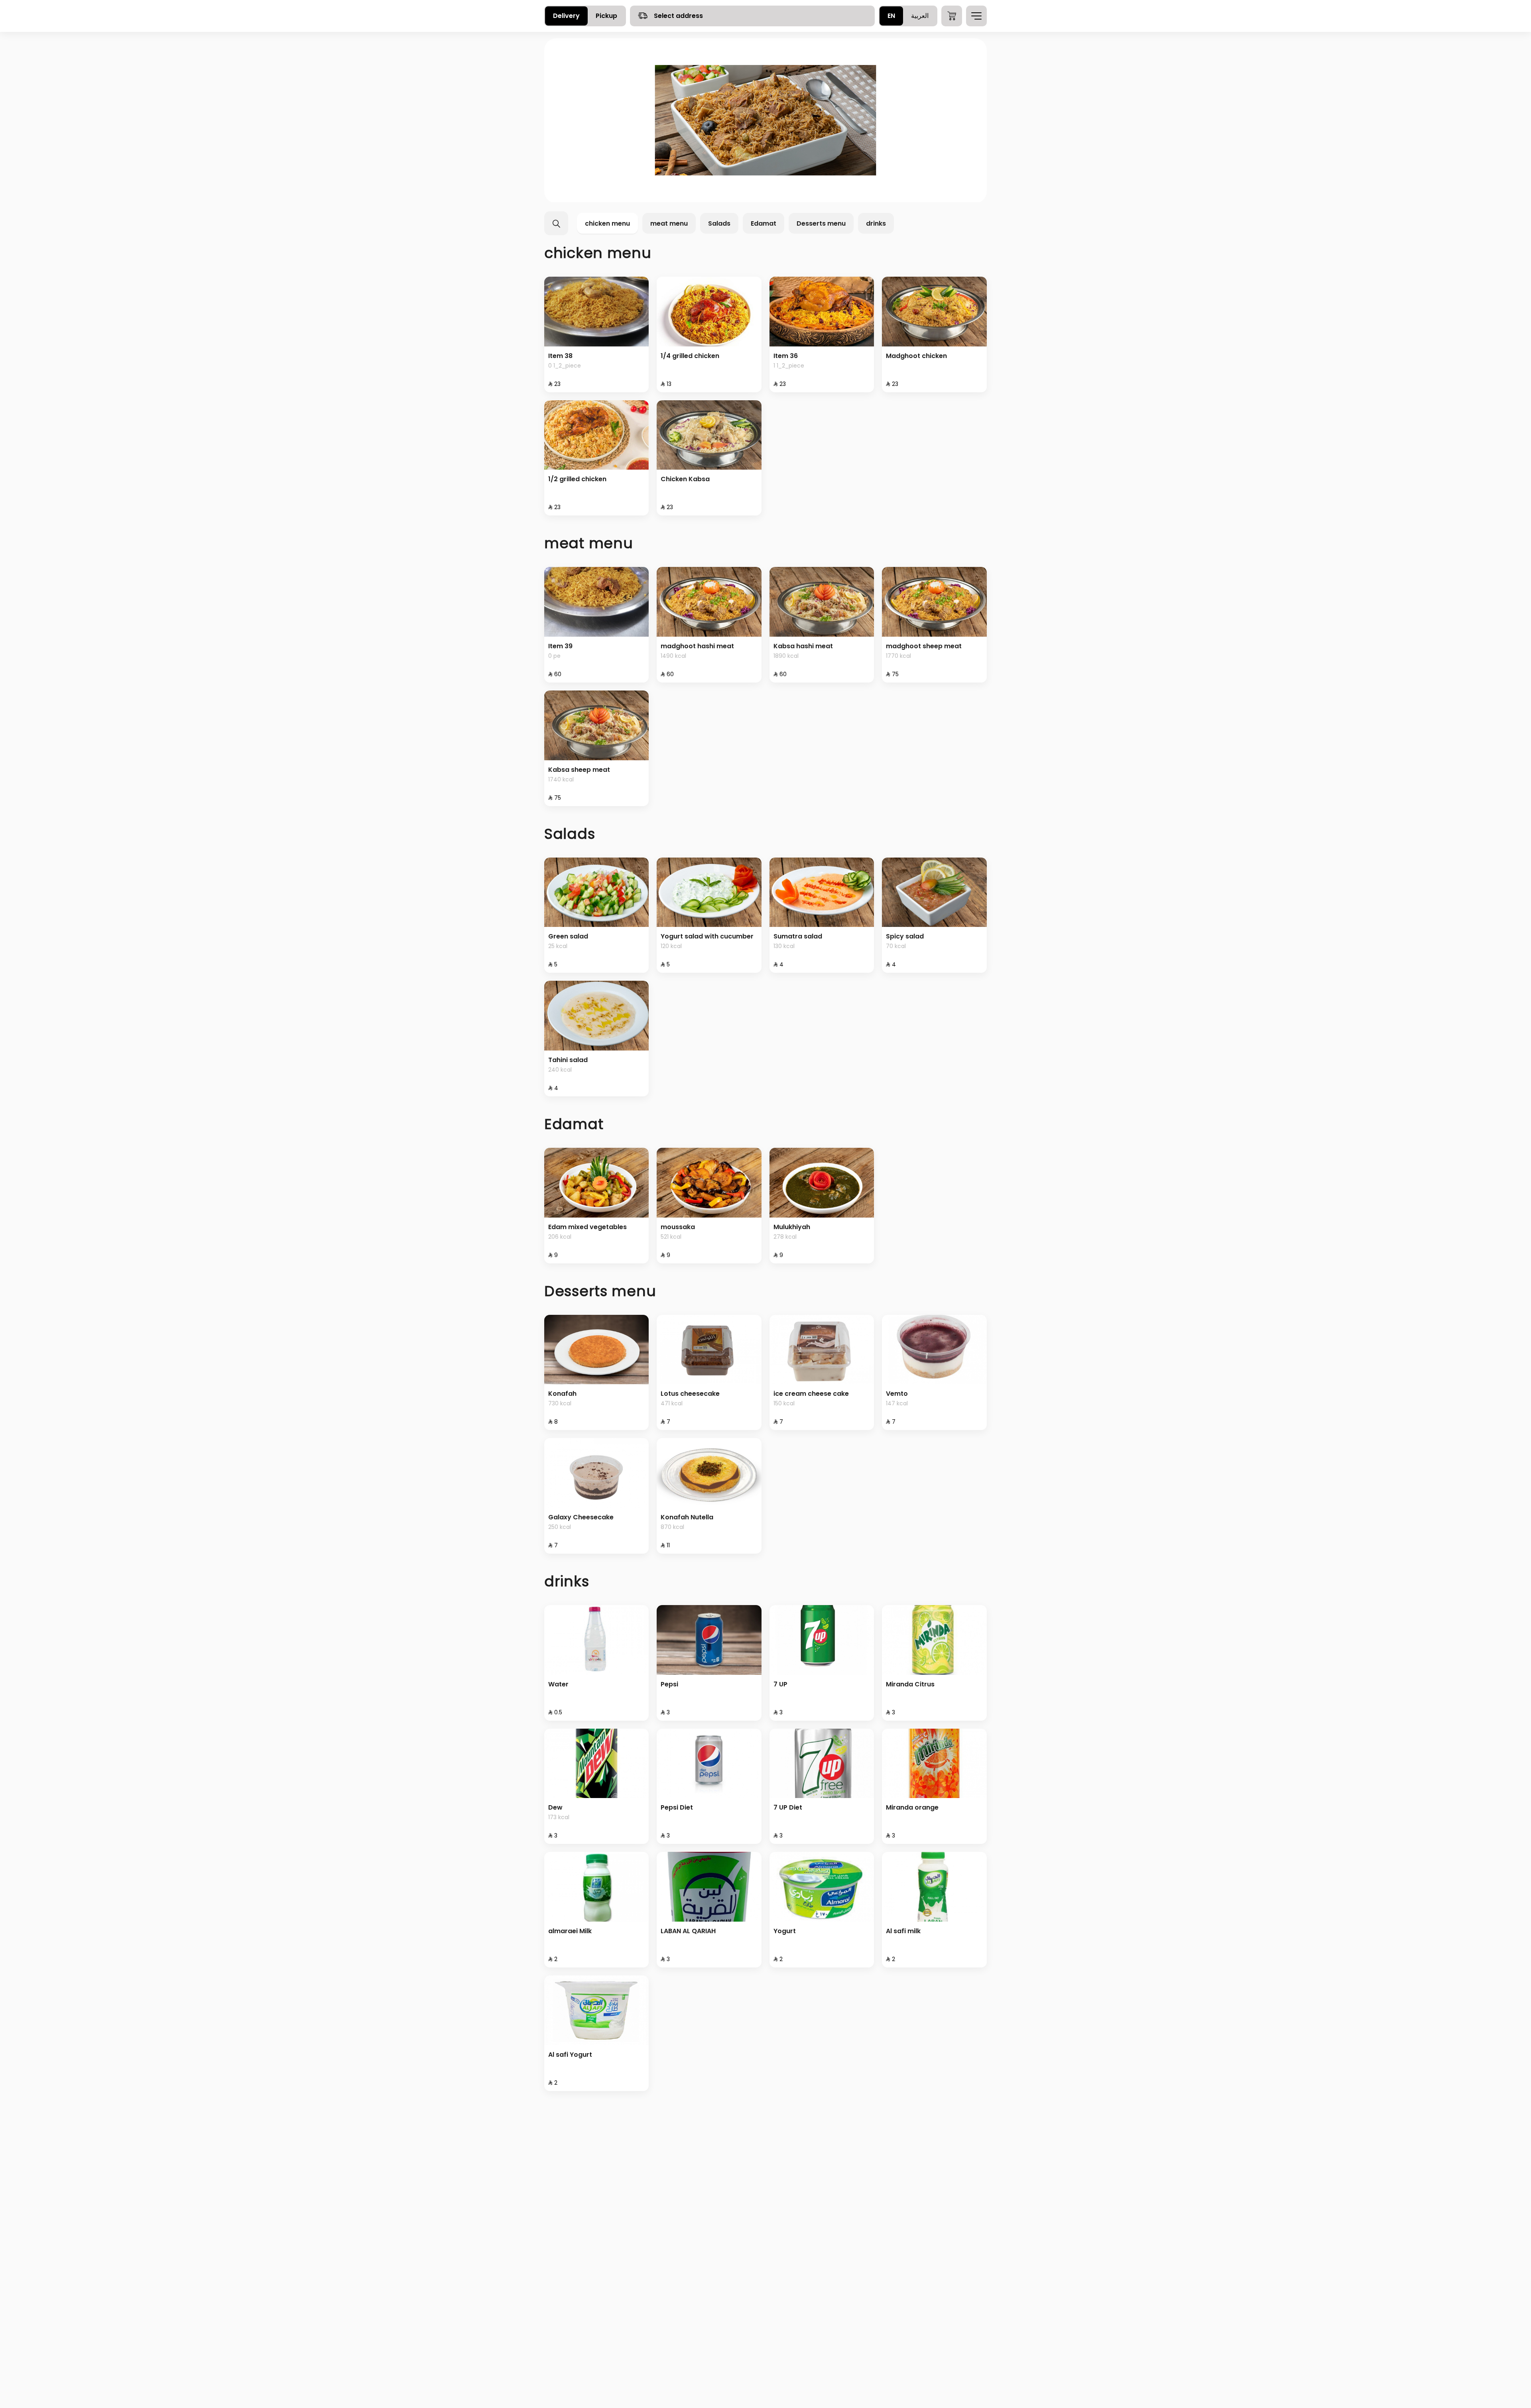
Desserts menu (821, 223)
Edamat (764, 223)
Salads (719, 223)
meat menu (669, 223)
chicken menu (607, 223)
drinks (876, 223)
